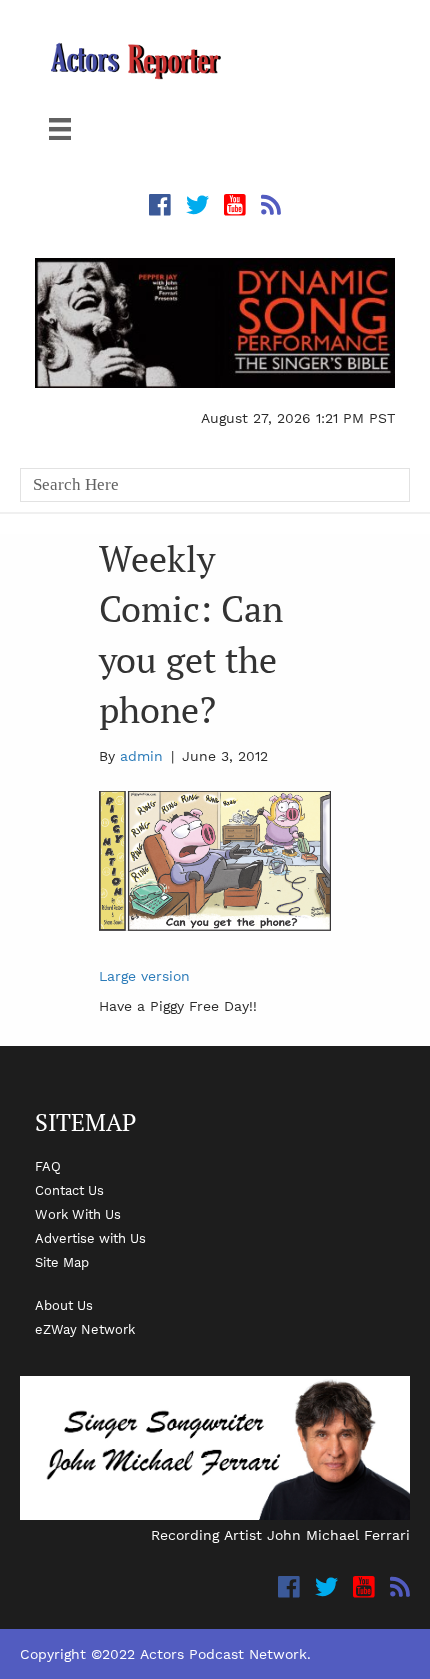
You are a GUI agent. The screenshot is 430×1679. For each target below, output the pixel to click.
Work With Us (78, 1214)
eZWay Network (85, 1329)
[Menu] (60, 129)
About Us (64, 1305)
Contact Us (69, 1190)
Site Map (62, 1262)
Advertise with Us (90, 1238)
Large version (144, 976)
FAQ (48, 1166)
